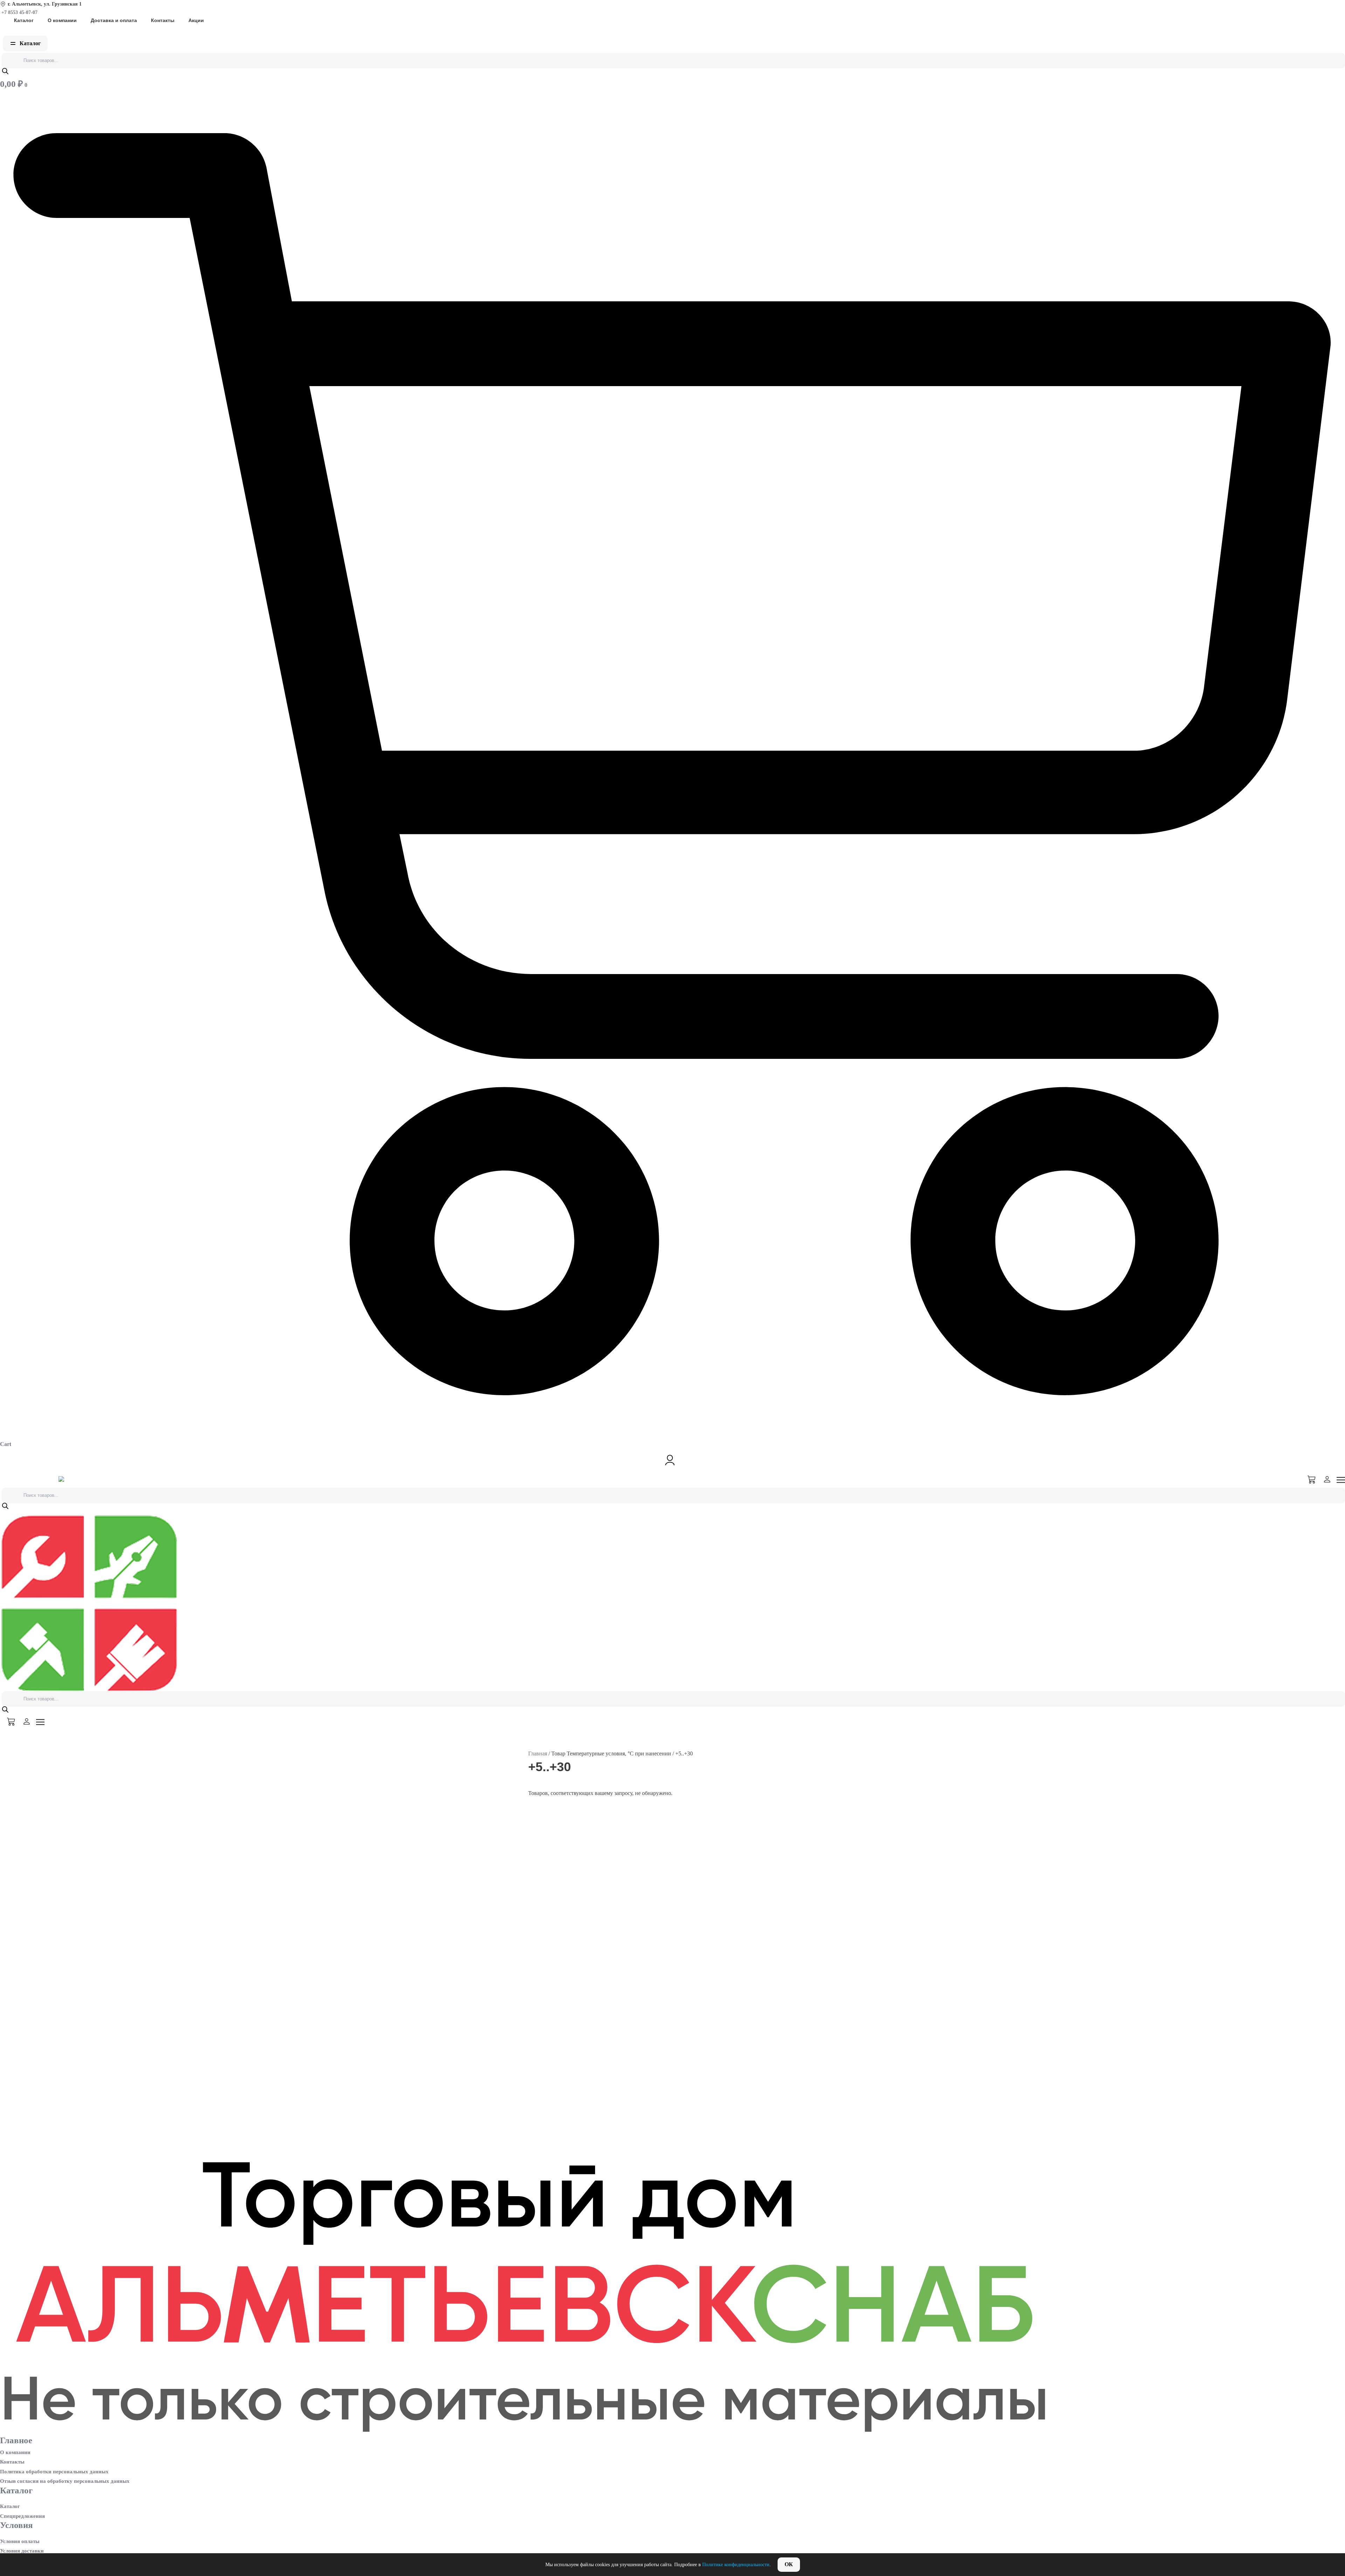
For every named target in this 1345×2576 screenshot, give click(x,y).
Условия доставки (22, 2551)
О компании (62, 20)
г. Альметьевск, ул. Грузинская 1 (45, 4)
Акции (196, 20)
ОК (789, 2564)
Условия (16, 2525)
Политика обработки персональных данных (54, 2472)
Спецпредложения (22, 2516)
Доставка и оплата (114, 20)
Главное (16, 2440)
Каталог (24, 20)
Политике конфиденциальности (736, 2565)
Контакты (163, 20)
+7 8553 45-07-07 (19, 12)
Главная (538, 1753)
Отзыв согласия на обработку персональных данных (65, 2481)
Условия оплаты (20, 2541)
